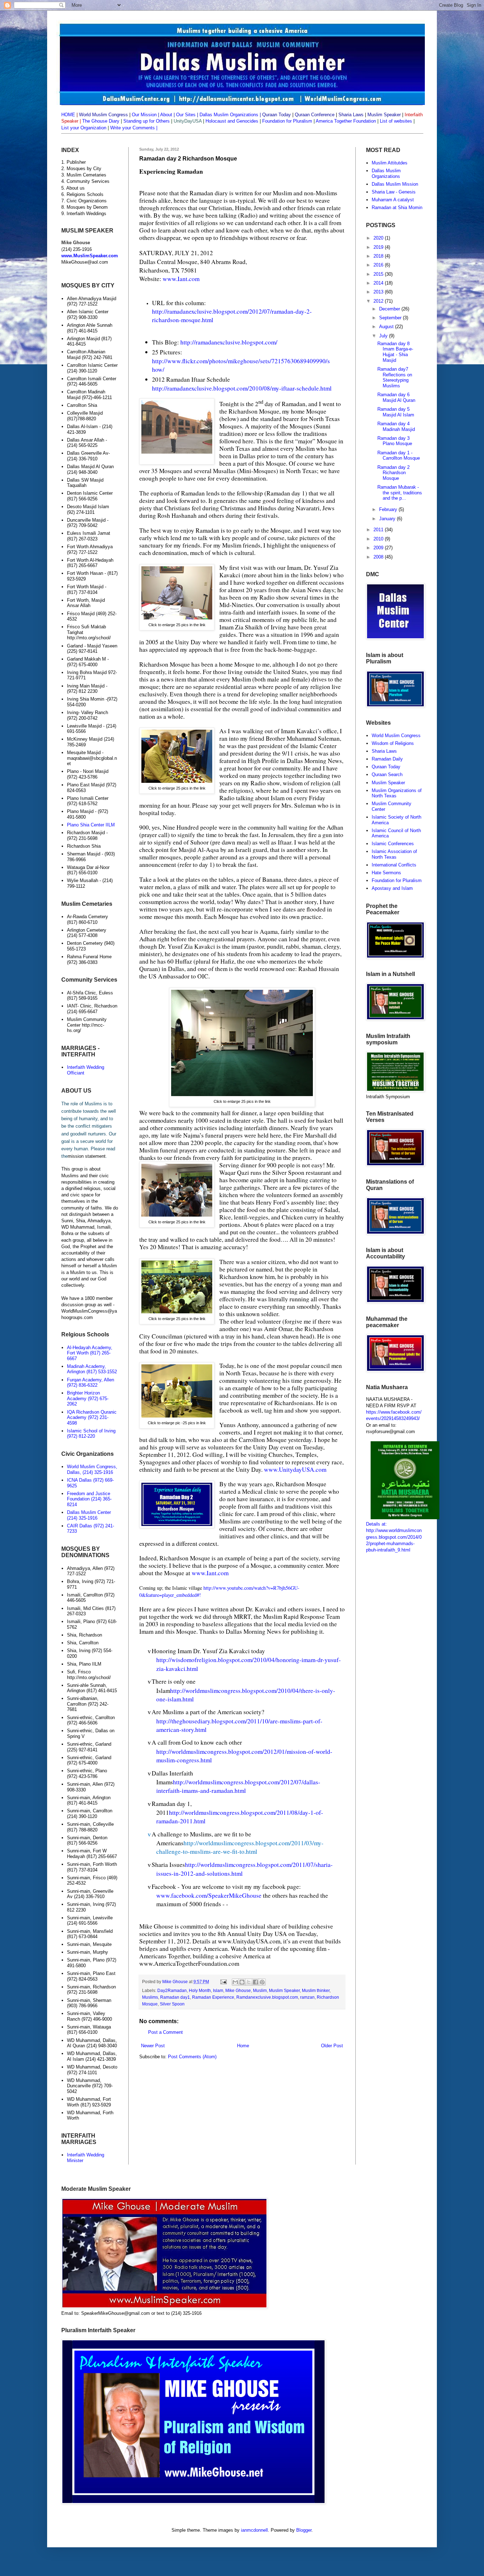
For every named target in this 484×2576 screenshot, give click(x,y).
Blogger (304, 2530)
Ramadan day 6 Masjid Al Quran (396, 397)
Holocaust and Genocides (232, 121)
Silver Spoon (172, 2004)
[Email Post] (223, 1982)
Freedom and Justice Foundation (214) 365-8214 (89, 1499)
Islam (218, 1990)
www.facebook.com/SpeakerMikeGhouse (210, 1895)
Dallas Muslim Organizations (229, 115)
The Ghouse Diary (101, 121)
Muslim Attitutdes (390, 163)
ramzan (307, 1997)
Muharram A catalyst (393, 200)
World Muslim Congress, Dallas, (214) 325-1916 (92, 1469)
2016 (379, 265)
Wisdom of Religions (393, 743)
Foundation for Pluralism (288, 121)
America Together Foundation (345, 121)
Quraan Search (387, 775)
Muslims (150, 1997)
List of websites (395, 121)
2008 (379, 557)
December (390, 309)
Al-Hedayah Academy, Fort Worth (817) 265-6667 (90, 1353)
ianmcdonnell (254, 2530)
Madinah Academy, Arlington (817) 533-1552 (92, 1369)
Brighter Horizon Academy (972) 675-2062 (88, 1398)
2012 (379, 301)
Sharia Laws (384, 751)
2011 (379, 530)
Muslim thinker (316, 1990)
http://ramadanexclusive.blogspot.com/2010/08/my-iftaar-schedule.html (242, 388)
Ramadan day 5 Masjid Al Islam (396, 412)
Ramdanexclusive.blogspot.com (267, 1997)
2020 (379, 238)
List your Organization (85, 128)
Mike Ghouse (238, 1990)
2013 (379, 292)
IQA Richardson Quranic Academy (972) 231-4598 (92, 1418)
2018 (379, 256)
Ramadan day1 (175, 1997)
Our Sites (186, 115)
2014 (379, 283)
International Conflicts (394, 865)
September (391, 318)
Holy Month (200, 1990)
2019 (379, 247)
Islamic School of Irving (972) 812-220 (91, 1434)
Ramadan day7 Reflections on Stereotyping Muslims (395, 377)
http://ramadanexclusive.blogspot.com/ (229, 342)
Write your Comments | (134, 128)
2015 (379, 274)
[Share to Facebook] (255, 1982)
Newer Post (153, 2046)
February (389, 509)
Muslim (260, 1990)
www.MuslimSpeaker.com (90, 256)
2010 (379, 539)
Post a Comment (165, 2032)
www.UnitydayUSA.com (295, 1469)
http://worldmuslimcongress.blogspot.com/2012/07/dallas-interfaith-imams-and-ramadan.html (238, 1786)
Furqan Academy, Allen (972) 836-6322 (91, 1383)
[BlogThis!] (242, 1982)
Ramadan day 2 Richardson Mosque (393, 473)
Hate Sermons (386, 873)
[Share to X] (249, 1982)
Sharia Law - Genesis (394, 192)
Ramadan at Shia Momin (397, 207)
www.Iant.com (181, 279)
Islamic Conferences (393, 844)
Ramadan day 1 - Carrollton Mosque (399, 456)
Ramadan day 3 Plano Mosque (395, 441)
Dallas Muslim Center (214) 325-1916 (89, 1515)
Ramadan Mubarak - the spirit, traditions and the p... (400, 493)
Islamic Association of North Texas (394, 854)
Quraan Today (386, 767)
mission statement (87, 1156)
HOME (68, 115)
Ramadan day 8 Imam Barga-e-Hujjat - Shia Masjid (395, 352)
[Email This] (235, 1982)
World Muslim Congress (396, 736)
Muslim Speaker (284, 1990)
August (387, 327)
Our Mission (144, 115)
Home (243, 2046)
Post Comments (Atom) (192, 2057)
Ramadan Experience (213, 1997)
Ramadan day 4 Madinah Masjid (396, 426)
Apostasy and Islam (392, 888)
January (388, 519)
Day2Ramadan (172, 1990)
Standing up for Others (147, 121)
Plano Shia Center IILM (91, 825)
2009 (379, 548)
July (384, 336)
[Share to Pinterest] (262, 1982)
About (166, 115)
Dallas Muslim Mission (395, 184)
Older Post (332, 2046)
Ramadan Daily (387, 759)
